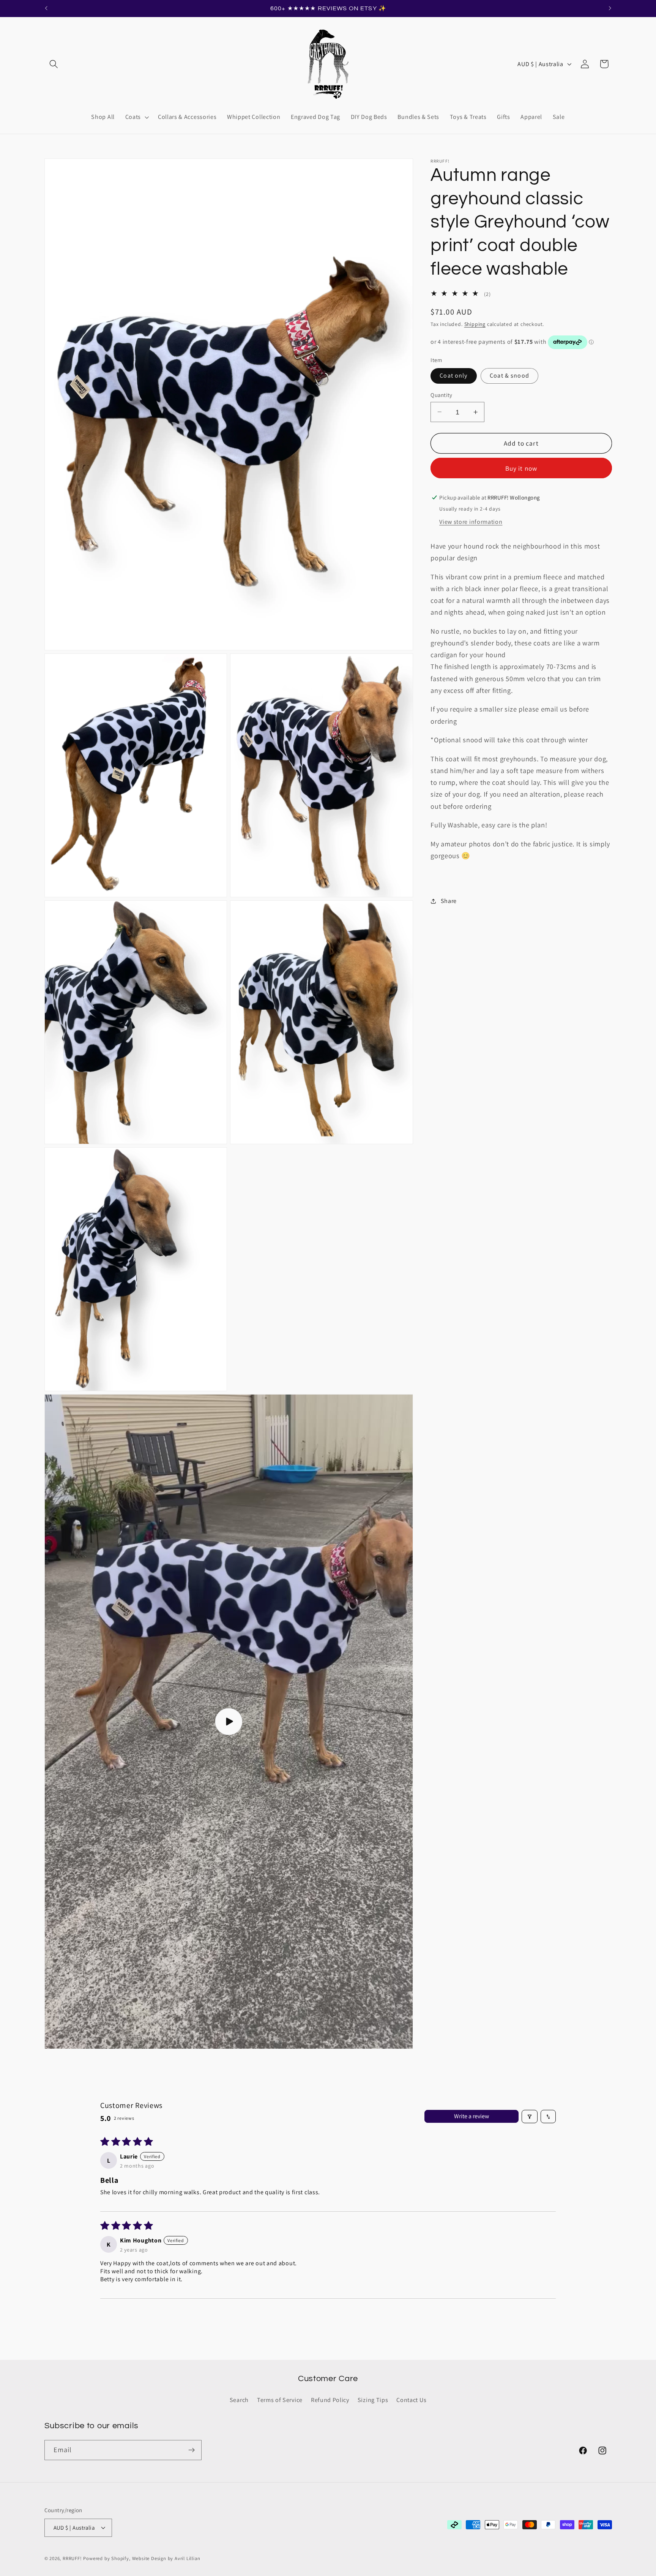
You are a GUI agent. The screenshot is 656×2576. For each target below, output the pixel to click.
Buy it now (521, 468)
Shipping (475, 324)
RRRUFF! (72, 2558)
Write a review (471, 2117)
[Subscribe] (192, 2450)
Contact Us (411, 2400)
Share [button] (449, 901)
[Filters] (530, 2117)
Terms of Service (280, 2400)
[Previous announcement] (46, 8)
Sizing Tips (373, 2400)
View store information (471, 522)
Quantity (442, 395)
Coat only (453, 376)
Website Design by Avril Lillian (166, 2558)
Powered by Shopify (106, 2558)
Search (239, 2400)
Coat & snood (509, 376)
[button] (54, 64)
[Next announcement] (610, 8)
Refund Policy (330, 2400)
